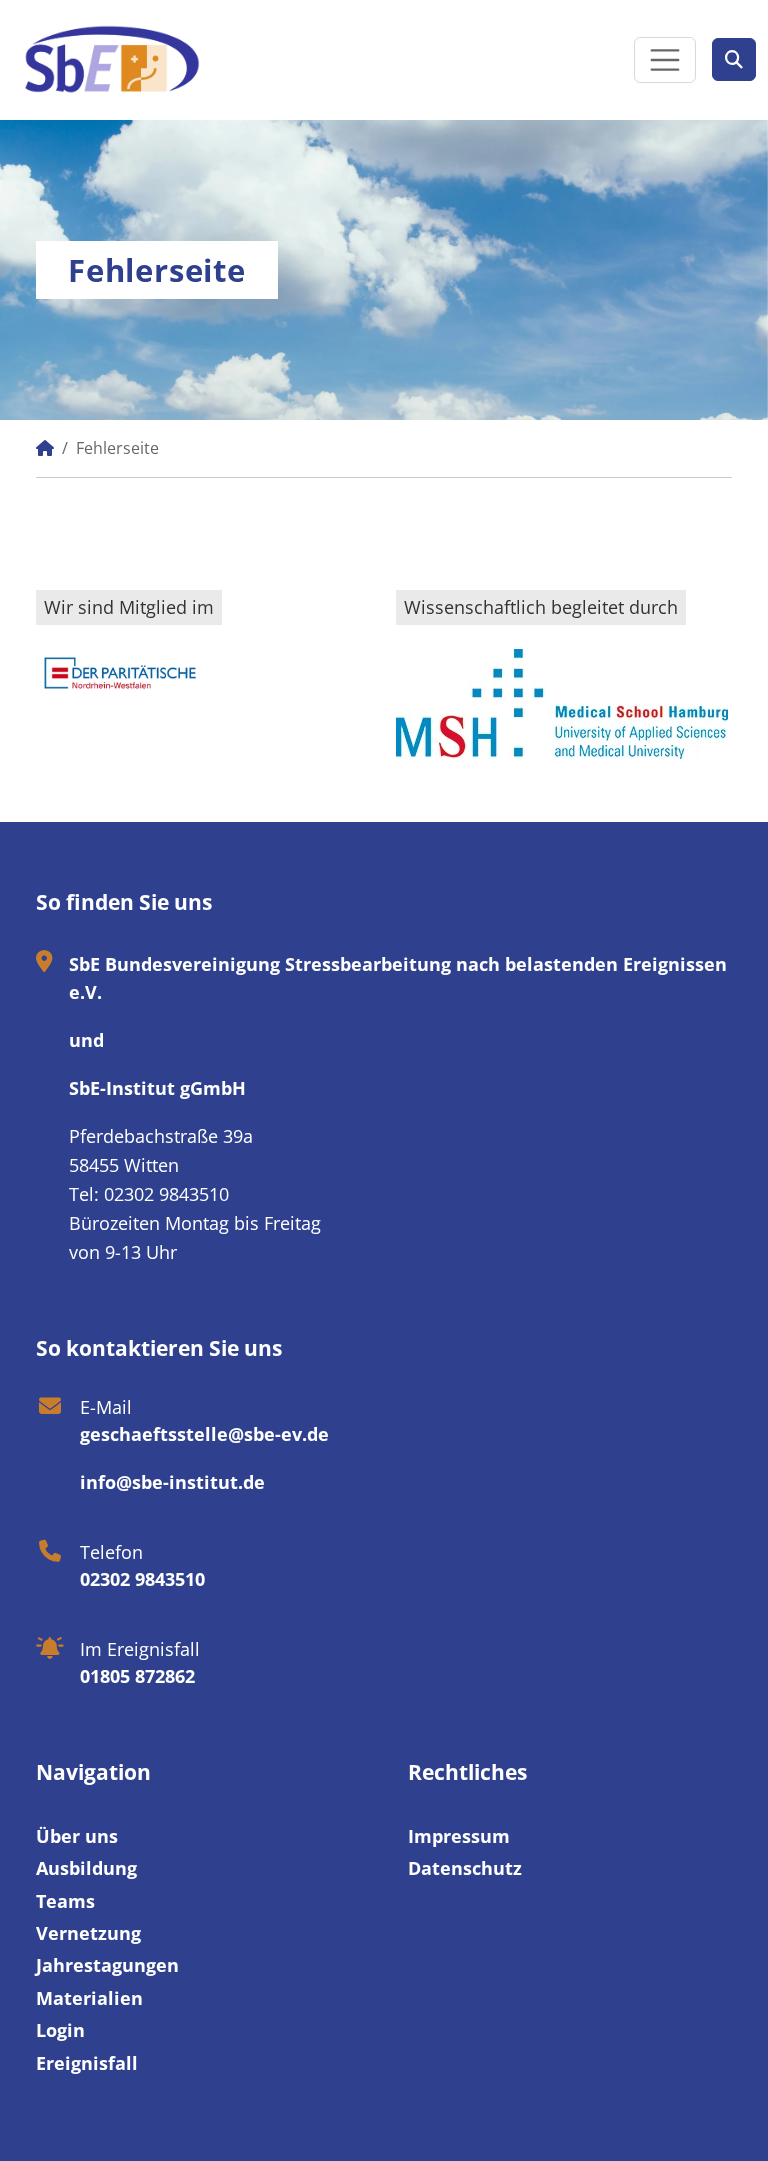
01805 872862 (137, 1676)
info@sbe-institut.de (172, 1482)
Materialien (89, 1998)
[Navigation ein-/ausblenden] (665, 60)
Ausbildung (86, 1868)
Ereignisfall (87, 2063)
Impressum (459, 1836)
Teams (65, 1901)
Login (60, 2030)
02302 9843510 (142, 1579)
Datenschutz (465, 1868)
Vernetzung (88, 1933)
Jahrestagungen (107, 1965)
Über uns (77, 1836)
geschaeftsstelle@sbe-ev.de (204, 1434)
